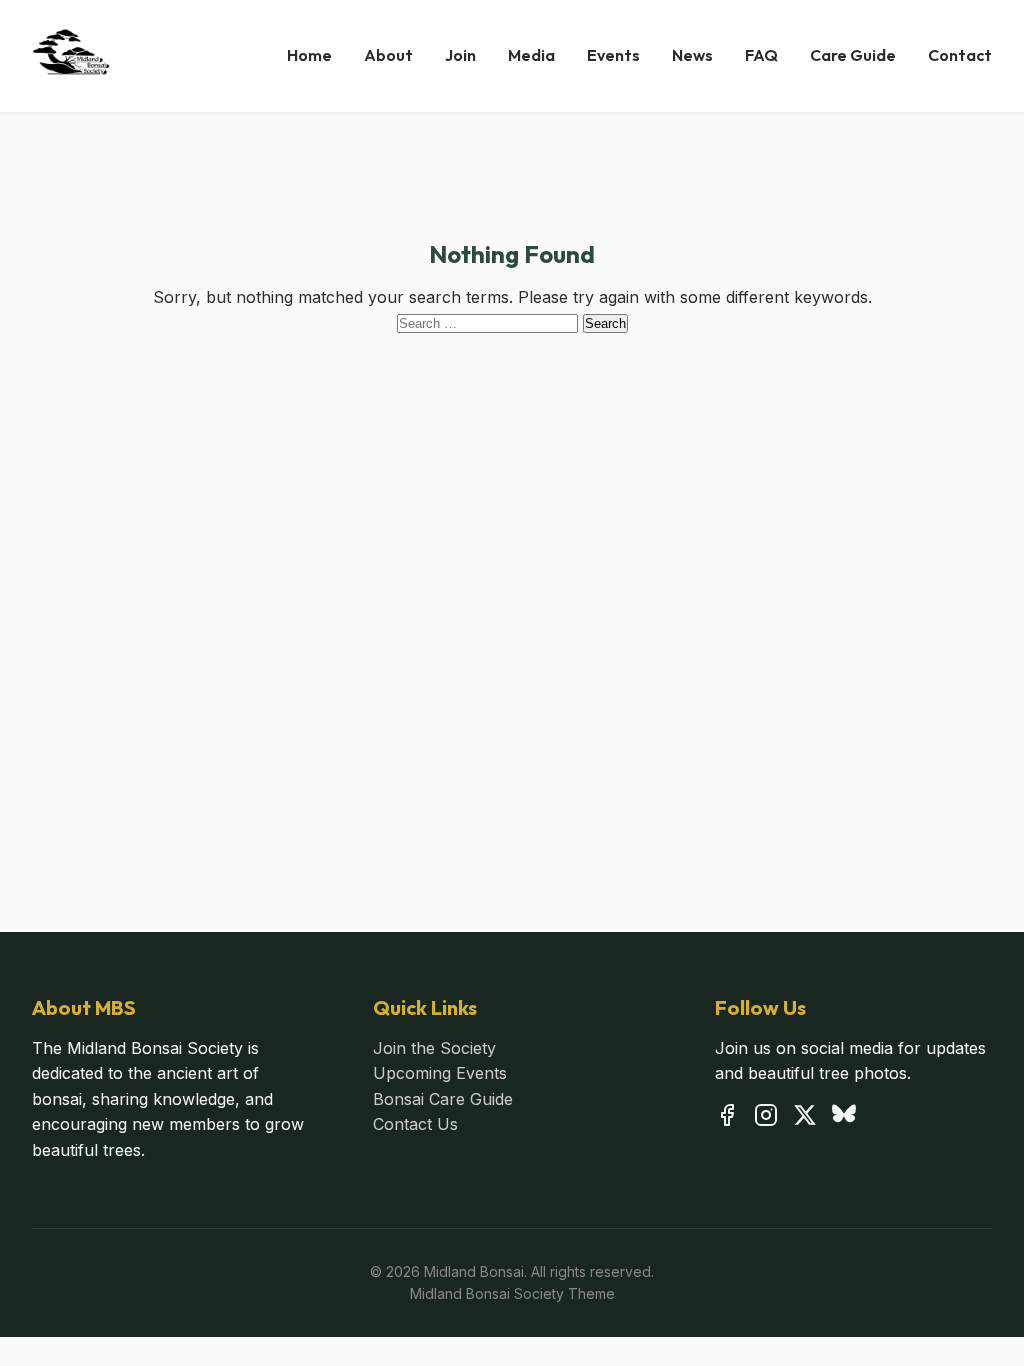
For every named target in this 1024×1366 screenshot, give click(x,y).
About (388, 55)
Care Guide (853, 55)
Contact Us (415, 1124)
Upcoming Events (440, 1073)
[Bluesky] (844, 1119)
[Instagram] (766, 1119)
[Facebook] (727, 1119)
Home (309, 55)
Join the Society (434, 1048)
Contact (960, 55)
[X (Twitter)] (805, 1119)
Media (531, 55)
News (692, 55)
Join (460, 55)
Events (613, 55)
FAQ (761, 55)
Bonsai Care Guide (443, 1099)
